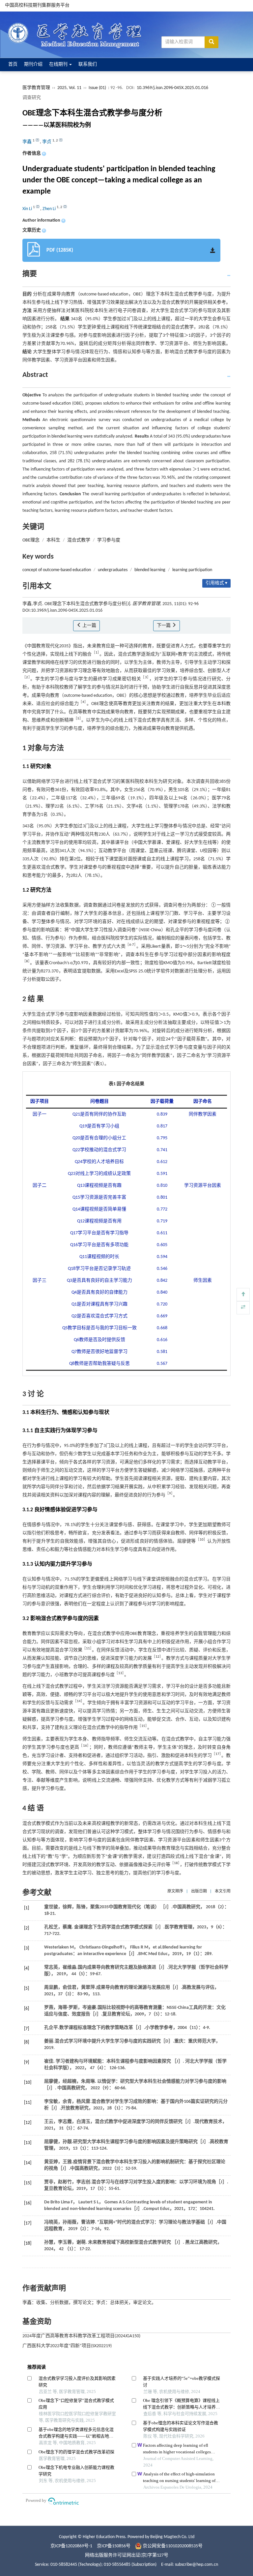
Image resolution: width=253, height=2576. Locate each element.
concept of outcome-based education (57, 570)
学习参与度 (109, 540)
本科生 (53, 540)
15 (143, 1726)
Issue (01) (97, 88)
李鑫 (28, 142)
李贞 (47, 142)
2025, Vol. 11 (70, 88)
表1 (99, 1064)
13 (120, 1673)
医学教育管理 (36, 88)
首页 (13, 64)
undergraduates (113, 570)
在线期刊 (59, 64)
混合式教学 (79, 540)
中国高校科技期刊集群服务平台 (37, 5)
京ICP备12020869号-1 (71, 2546)
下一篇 (164, 626)
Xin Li (28, 209)
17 (217, 1754)
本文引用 (223, 1891)
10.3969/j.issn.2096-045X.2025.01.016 (172, 88)
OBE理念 (31, 540)
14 (79, 1701)
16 (85, 1746)
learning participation (192, 570)
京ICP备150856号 (114, 2546)
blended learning (150, 570)
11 (88, 1649)
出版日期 (199, 1891)
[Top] (243, 1295)
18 (176, 1863)
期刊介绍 (33, 64)
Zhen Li (50, 209)
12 (157, 1657)
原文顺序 (175, 1891)
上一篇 (89, 626)
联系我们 (88, 64)
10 (202, 1540)
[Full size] (243, 1308)
